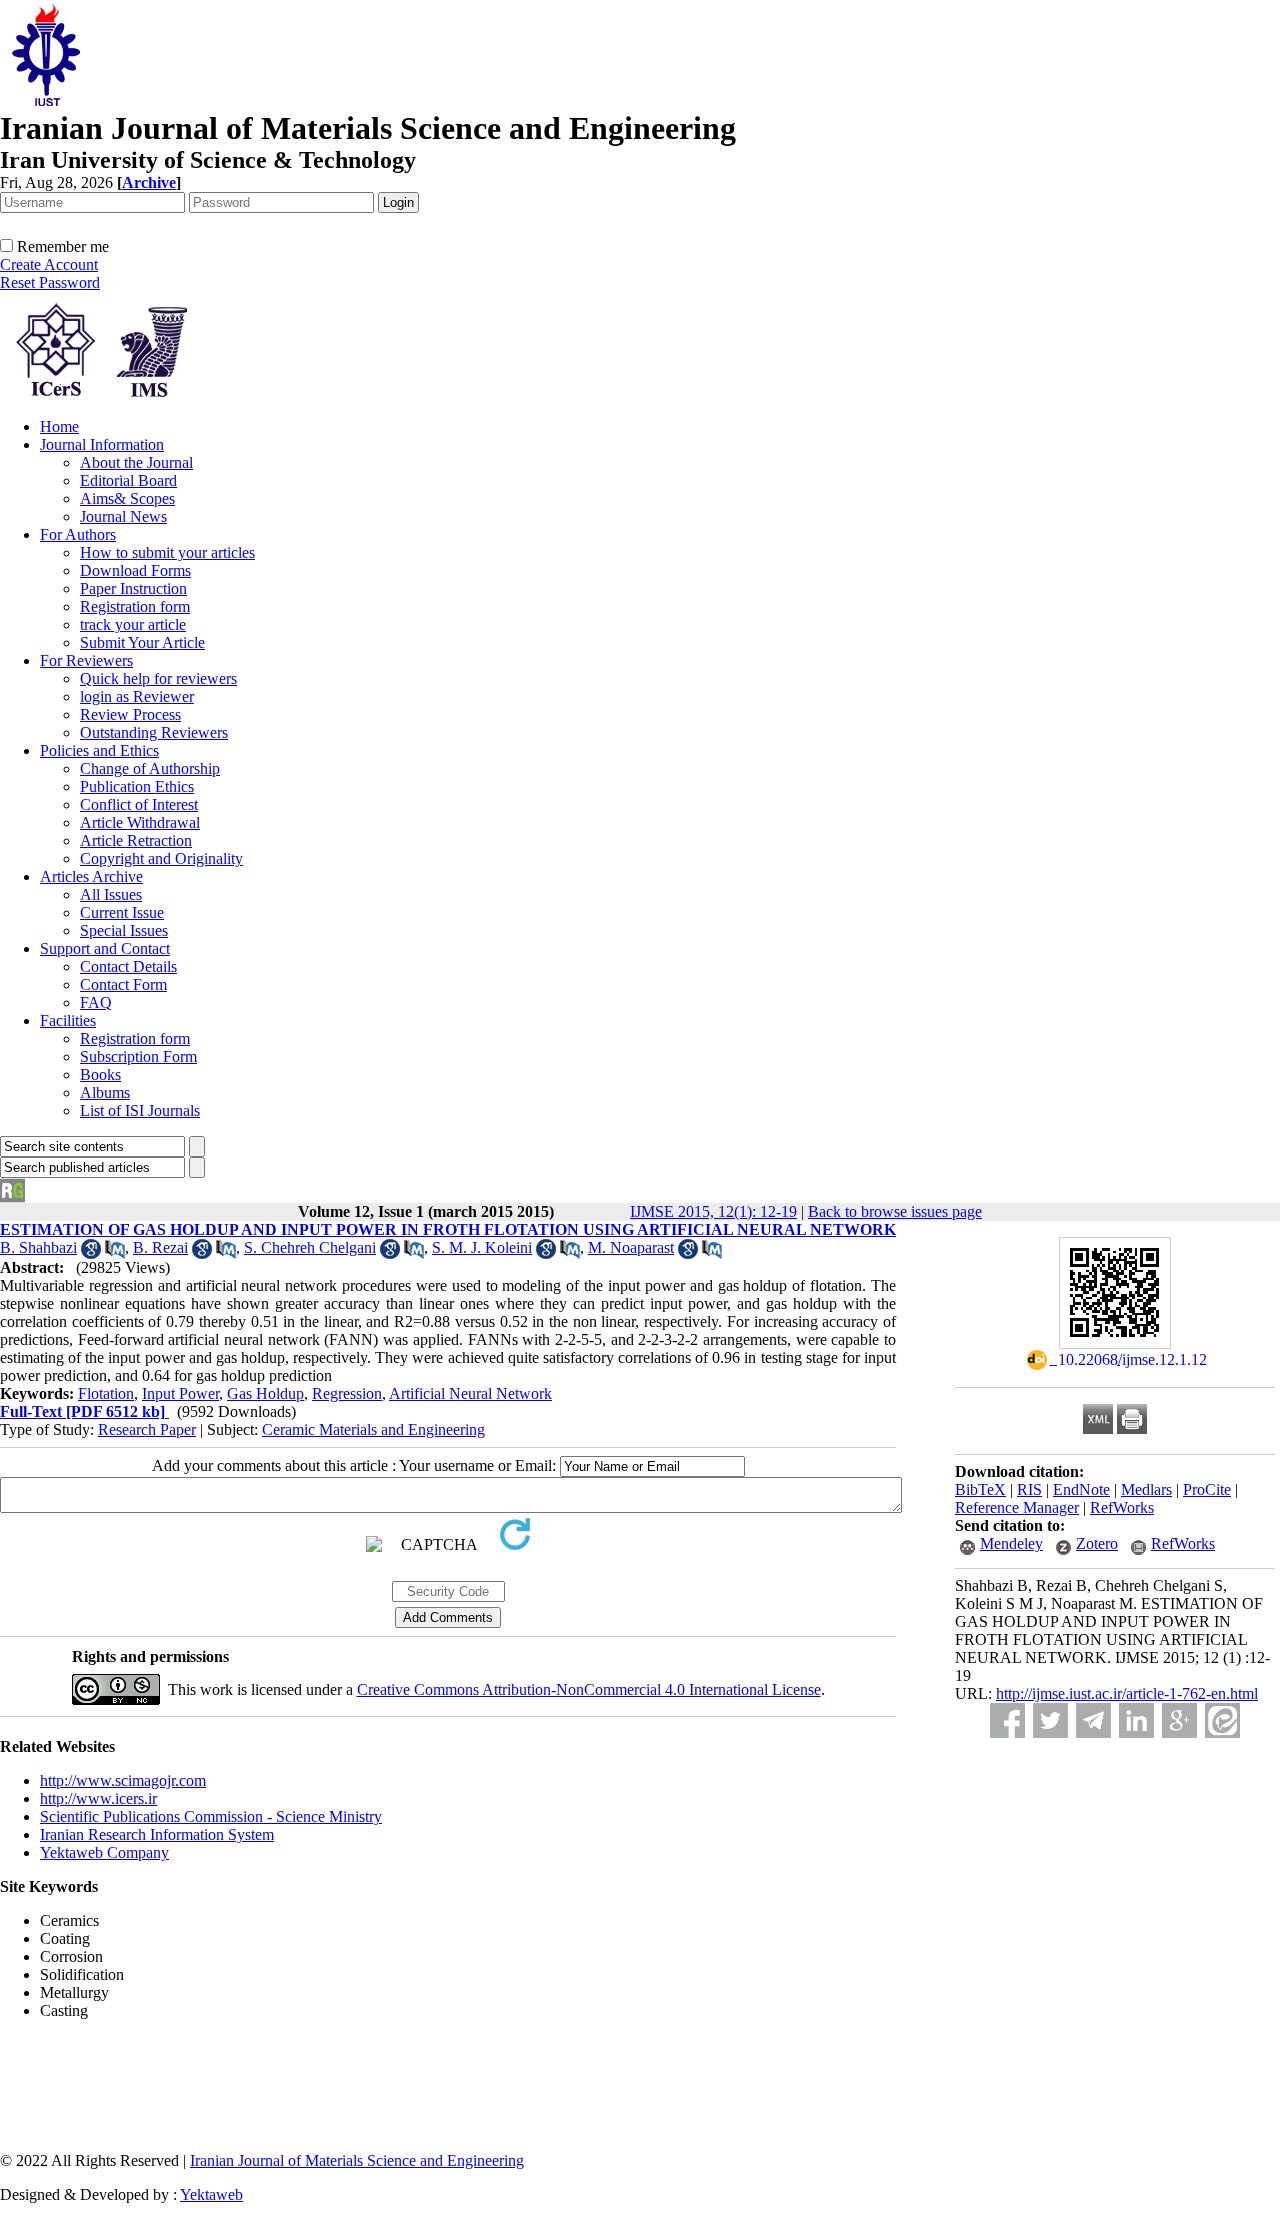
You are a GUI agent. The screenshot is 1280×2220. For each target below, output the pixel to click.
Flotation (106, 1393)
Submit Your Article (142, 642)
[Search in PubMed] (115, 1253)
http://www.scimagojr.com (123, 1780)
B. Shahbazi (38, 1247)
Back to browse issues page (895, 1211)
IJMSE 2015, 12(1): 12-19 (713, 1211)
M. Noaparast (631, 1247)
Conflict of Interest (139, 804)
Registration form (135, 606)
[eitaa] (1222, 1720)
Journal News (123, 516)
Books (100, 1074)
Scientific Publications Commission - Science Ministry (211, 1816)
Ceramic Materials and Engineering (373, 1429)
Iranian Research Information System (157, 1834)
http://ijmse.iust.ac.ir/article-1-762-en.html (1127, 1693)
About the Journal (136, 462)
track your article (133, 624)
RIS (1029, 1489)
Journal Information (102, 444)
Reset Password (50, 282)
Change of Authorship (150, 768)
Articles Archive (91, 876)
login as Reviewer (137, 696)
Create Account (49, 264)
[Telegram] (1093, 1720)
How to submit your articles (167, 552)
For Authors (78, 534)
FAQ (96, 1002)
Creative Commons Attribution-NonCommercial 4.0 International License (589, 1689)
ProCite (1207, 1489)
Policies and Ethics (99, 750)
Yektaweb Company (104, 1852)
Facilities (68, 1020)
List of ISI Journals (140, 1110)
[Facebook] (1007, 1720)
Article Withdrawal (140, 822)
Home (59, 426)
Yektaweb (211, 2194)
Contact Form (123, 984)
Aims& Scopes (127, 498)
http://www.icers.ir (98, 1798)
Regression (347, 1393)
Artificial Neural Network (470, 1393)
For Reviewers (86, 660)
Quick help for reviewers (158, 678)
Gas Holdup (265, 1393)
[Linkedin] (1136, 1720)
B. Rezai (160, 1247)
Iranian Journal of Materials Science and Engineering (357, 2160)
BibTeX (980, 1489)
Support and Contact (105, 948)
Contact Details (128, 966)
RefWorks (1122, 1507)
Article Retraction (136, 840)
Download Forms (135, 570)
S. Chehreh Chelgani (310, 1247)
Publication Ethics (137, 786)
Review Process (130, 714)
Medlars (1146, 1489)
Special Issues (124, 930)
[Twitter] (1050, 1720)
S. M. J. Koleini (482, 1247)
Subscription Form (138, 1056)
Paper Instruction (133, 588)
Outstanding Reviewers (154, 732)
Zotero (1097, 1543)
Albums (105, 1092)
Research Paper (147, 1429)
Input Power (180, 1393)
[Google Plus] (1179, 1720)
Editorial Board (128, 480)
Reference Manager (1017, 1507)
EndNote (1081, 1489)
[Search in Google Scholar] (91, 1253)
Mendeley (1011, 1543)
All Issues (111, 894)
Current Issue (122, 912)
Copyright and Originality (161, 858)
